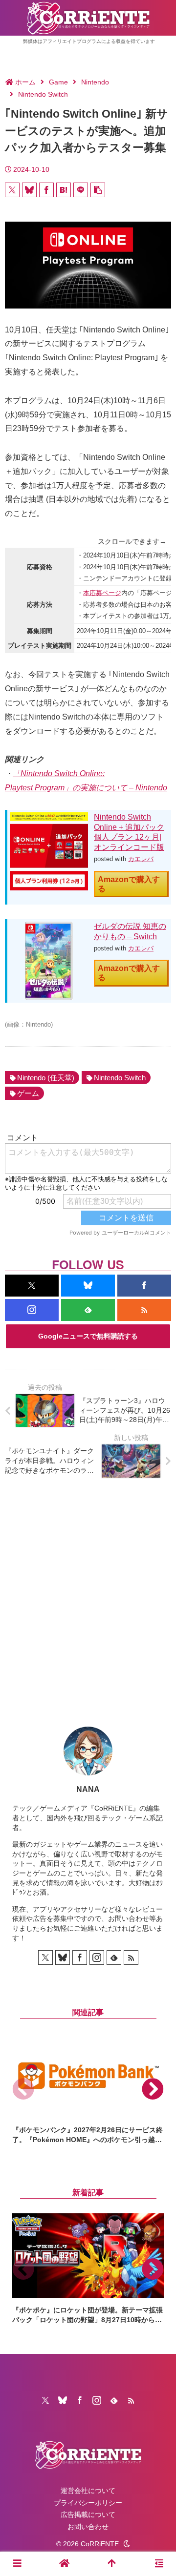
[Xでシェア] (12, 190)
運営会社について (88, 2491)
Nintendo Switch (120, 1078)
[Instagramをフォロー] (32, 1310)
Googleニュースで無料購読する (88, 1336)
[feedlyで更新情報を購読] (88, 1310)
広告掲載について (88, 2514)
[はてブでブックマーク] (64, 190)
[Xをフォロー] (32, 1286)
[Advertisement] (88, 1595)
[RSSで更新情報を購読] (144, 1310)
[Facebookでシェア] (46, 190)
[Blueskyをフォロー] (88, 1286)
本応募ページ (102, 593)
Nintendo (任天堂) (46, 1078)
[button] (98, 190)
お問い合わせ (88, 2527)
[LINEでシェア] (81, 190)
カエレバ (141, 859)
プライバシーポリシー (88, 2503)
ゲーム (28, 1093)
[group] (88, 2089)
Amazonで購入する (129, 884)
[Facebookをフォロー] (144, 1286)
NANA (88, 1789)
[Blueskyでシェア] (29, 190)
